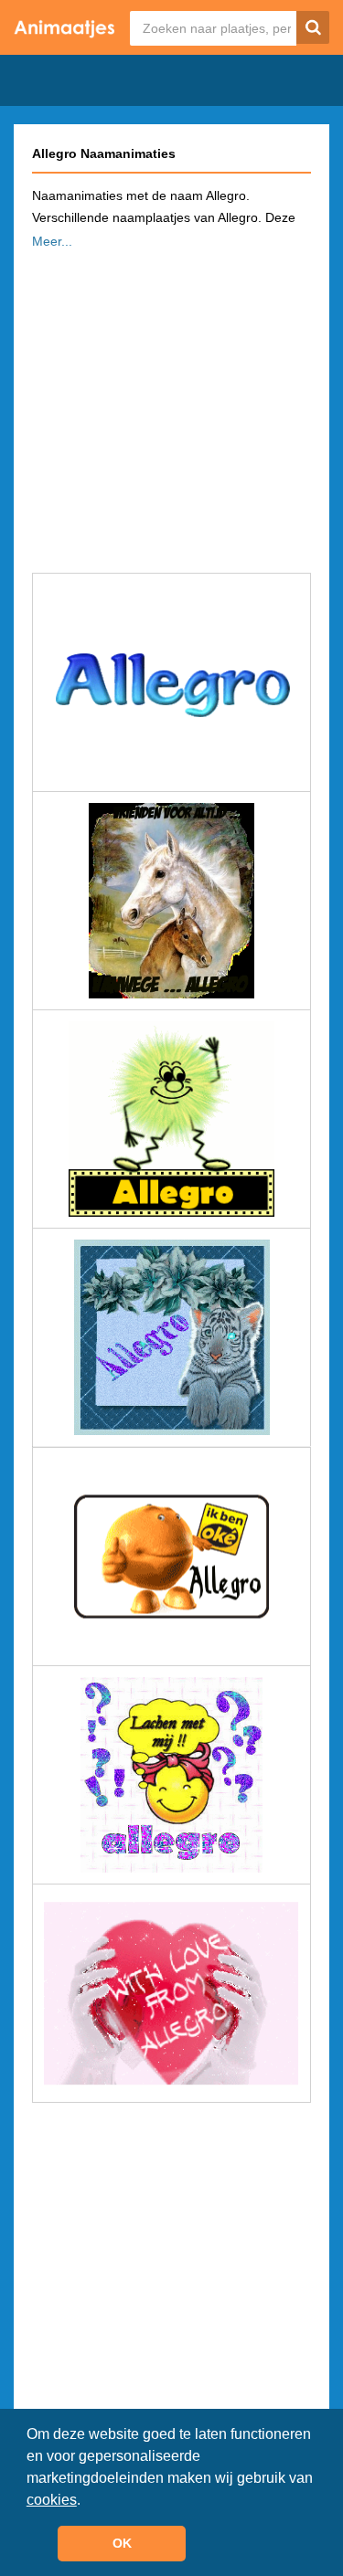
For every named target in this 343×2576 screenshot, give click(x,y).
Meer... (52, 241)
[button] (87, 2501)
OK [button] (122, 2543)
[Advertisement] (171, 406)
